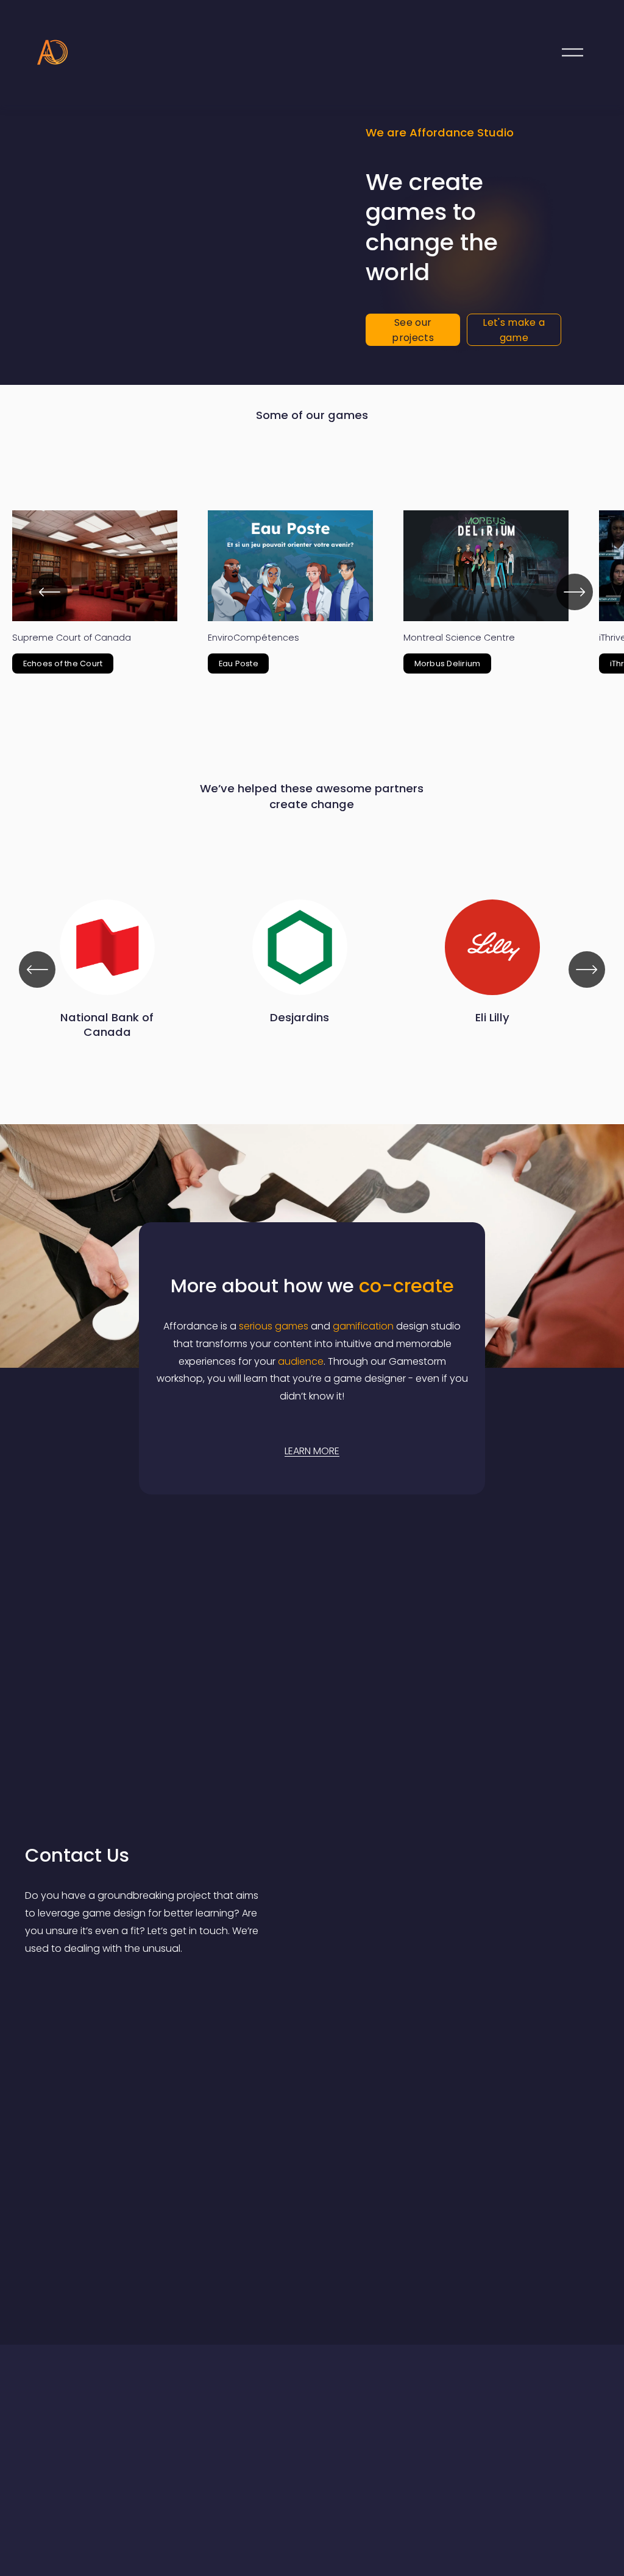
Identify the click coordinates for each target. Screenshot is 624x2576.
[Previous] (49, 592)
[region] (312, 592)
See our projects (413, 330)
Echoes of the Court (63, 663)
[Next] (575, 592)
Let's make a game (514, 330)
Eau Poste (239, 663)
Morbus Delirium (448, 663)
